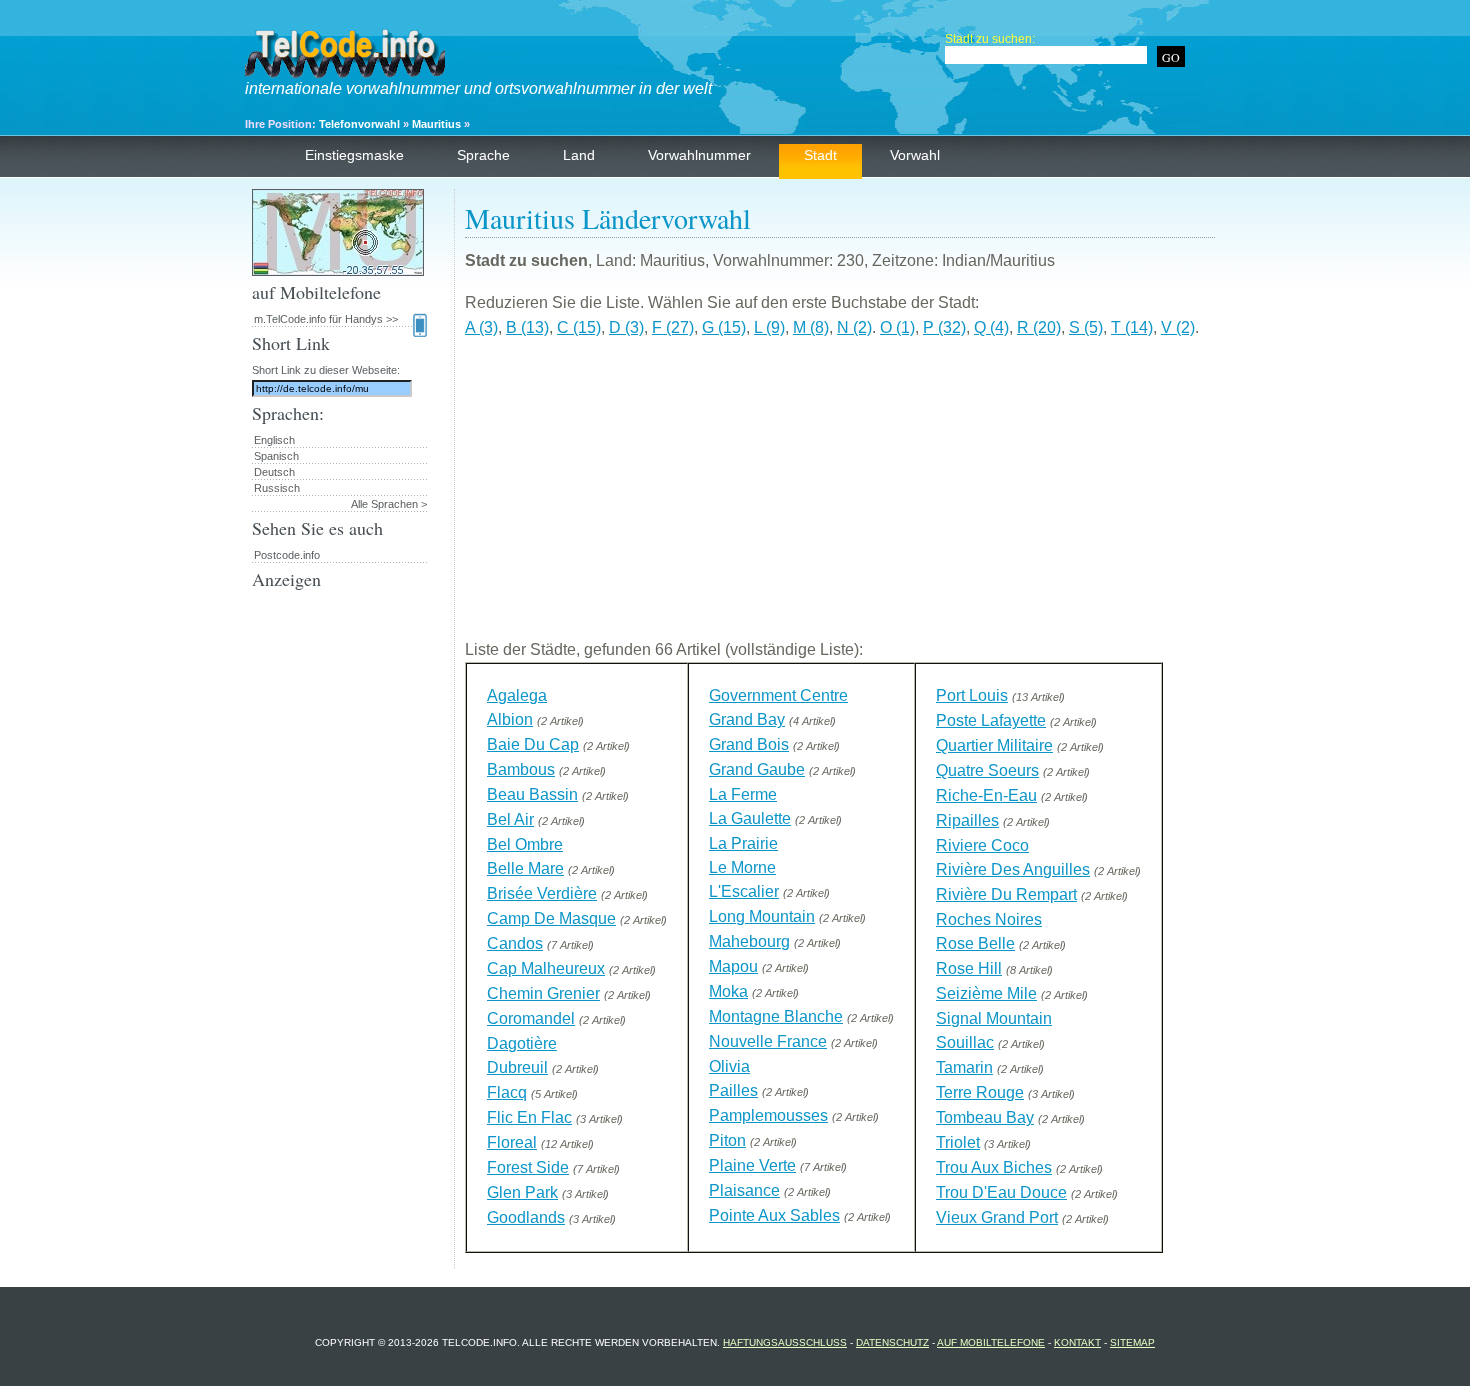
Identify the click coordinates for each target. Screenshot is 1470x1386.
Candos (515, 943)
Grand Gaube (757, 769)
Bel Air (510, 819)
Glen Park (522, 1192)
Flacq (507, 1092)
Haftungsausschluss (785, 1342)
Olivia (729, 1066)
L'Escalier (744, 891)
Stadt (820, 155)
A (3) (481, 327)
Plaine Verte (752, 1165)
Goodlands (526, 1217)
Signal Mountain (994, 1018)
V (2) (1178, 327)
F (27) (673, 327)
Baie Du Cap (533, 744)
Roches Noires (989, 919)
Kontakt (1077, 1342)
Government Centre (778, 695)
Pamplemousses (768, 1115)
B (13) (527, 327)
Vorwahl (915, 155)
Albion (510, 719)
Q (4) (991, 327)
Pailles (733, 1090)
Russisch (277, 488)
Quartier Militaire (994, 745)
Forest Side (528, 1167)
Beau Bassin (532, 794)
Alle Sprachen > (389, 504)
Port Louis (972, 695)
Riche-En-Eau (986, 795)
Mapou (733, 966)
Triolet (958, 1142)
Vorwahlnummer (699, 155)
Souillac (965, 1042)
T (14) (1132, 327)
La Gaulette (750, 818)
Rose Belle (975, 943)
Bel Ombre (525, 844)
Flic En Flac (529, 1117)
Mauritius (436, 124)
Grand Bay (747, 719)
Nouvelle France (768, 1041)
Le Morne (742, 867)
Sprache (483, 155)
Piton (727, 1140)
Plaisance (744, 1190)
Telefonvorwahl (359, 124)
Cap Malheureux (546, 968)
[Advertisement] (840, 497)
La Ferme (743, 794)
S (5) (1086, 327)
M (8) (811, 327)
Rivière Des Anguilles (1013, 869)
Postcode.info (287, 555)
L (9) (769, 327)
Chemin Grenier (543, 993)
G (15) (724, 327)
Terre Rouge (980, 1092)
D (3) (626, 327)
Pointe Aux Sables (774, 1215)
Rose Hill (969, 968)
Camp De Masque (551, 918)
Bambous (521, 769)
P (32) (944, 327)
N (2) (854, 327)
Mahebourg (749, 941)
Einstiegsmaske (354, 155)
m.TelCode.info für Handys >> (326, 319)
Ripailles (967, 820)
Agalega (517, 695)
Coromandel (531, 1018)
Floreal (512, 1142)
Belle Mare (525, 868)
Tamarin (964, 1067)
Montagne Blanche (776, 1016)
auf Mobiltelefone (991, 1342)
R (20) (1039, 327)
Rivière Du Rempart (1006, 894)
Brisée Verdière (542, 893)
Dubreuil (517, 1067)
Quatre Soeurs (987, 770)
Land (579, 155)
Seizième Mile (986, 993)
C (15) (579, 327)
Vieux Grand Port (997, 1217)
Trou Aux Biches (994, 1167)
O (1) (897, 327)
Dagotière (522, 1043)
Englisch (274, 440)
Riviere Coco (982, 845)
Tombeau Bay (985, 1117)
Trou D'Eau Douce (1001, 1192)
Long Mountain (762, 916)
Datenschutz (892, 1342)
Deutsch (274, 472)
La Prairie (743, 843)
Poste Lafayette (991, 720)
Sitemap (1132, 1342)
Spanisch (276, 456)
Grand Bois (749, 744)
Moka (728, 991)
